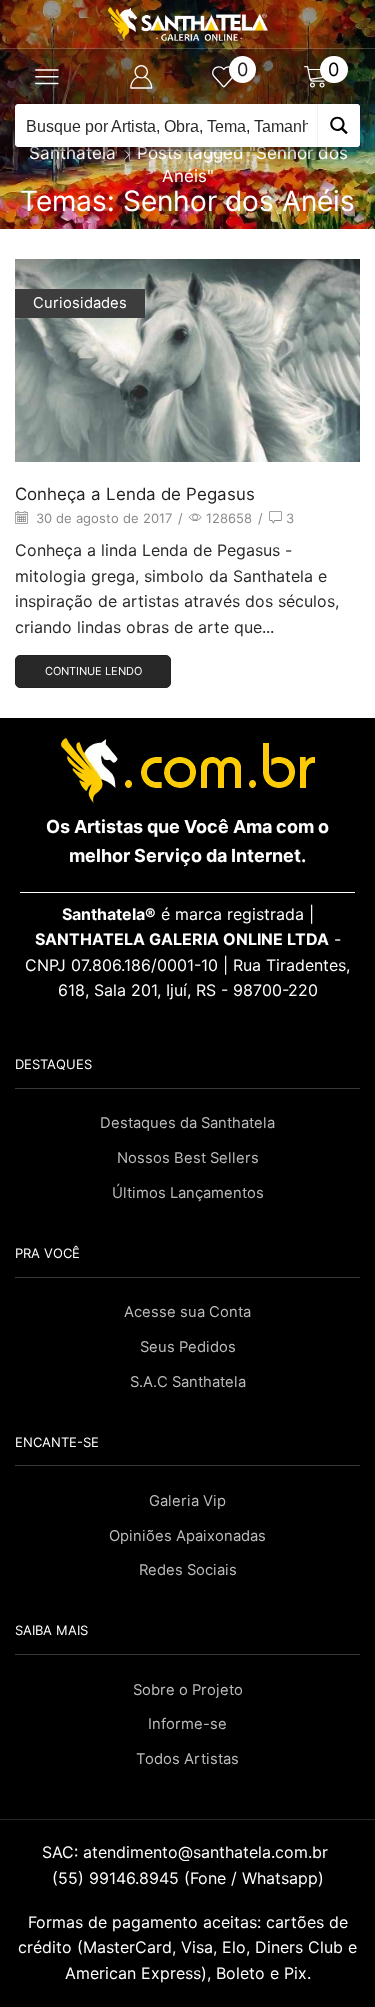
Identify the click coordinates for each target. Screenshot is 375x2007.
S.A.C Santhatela (188, 1382)
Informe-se (187, 1724)
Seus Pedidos (188, 1347)
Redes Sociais (188, 1570)
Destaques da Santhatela (187, 1123)
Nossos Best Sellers (188, 1158)
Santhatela (72, 153)
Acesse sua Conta (187, 1312)
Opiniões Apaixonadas (187, 1536)
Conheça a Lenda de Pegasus (135, 494)
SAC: (187, 1852)
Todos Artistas (187, 1759)
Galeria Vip (187, 1501)
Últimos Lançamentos (188, 1193)
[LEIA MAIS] (188, 375)
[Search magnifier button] (338, 125)
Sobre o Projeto (188, 1690)
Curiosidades (80, 303)
